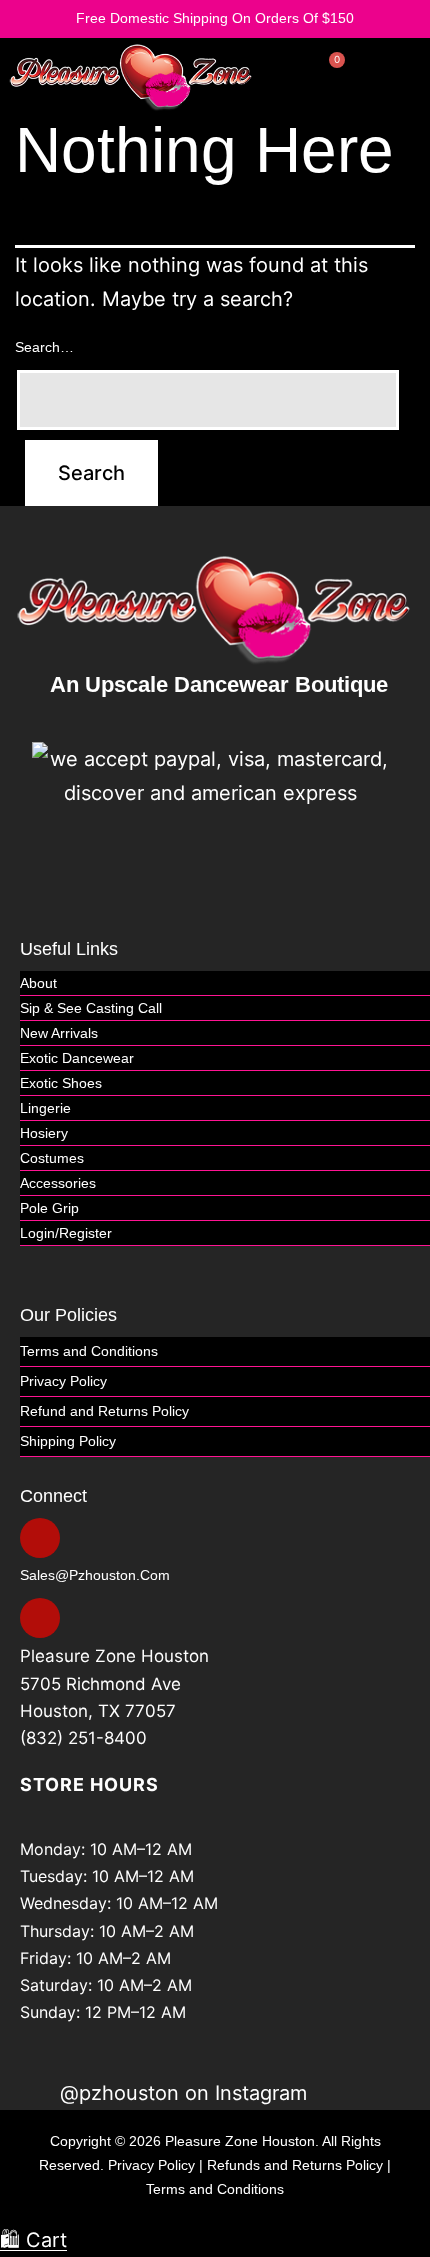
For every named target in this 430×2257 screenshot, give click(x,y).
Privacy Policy (63, 1381)
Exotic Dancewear (77, 1058)
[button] (411, 76)
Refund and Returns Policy (104, 1411)
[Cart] (326, 74)
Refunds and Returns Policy (295, 2165)
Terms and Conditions (89, 1351)
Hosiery (44, 1133)
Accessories (58, 1183)
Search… (44, 347)
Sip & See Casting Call (91, 1008)
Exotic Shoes (61, 1083)
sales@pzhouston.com (95, 1575)
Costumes (52, 1158)
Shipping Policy (68, 1441)
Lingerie (45, 1108)
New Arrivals (59, 1033)
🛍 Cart (33, 2240)
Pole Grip (49, 1208)
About (38, 983)
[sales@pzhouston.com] (40, 1538)
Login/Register (66, 1233)
